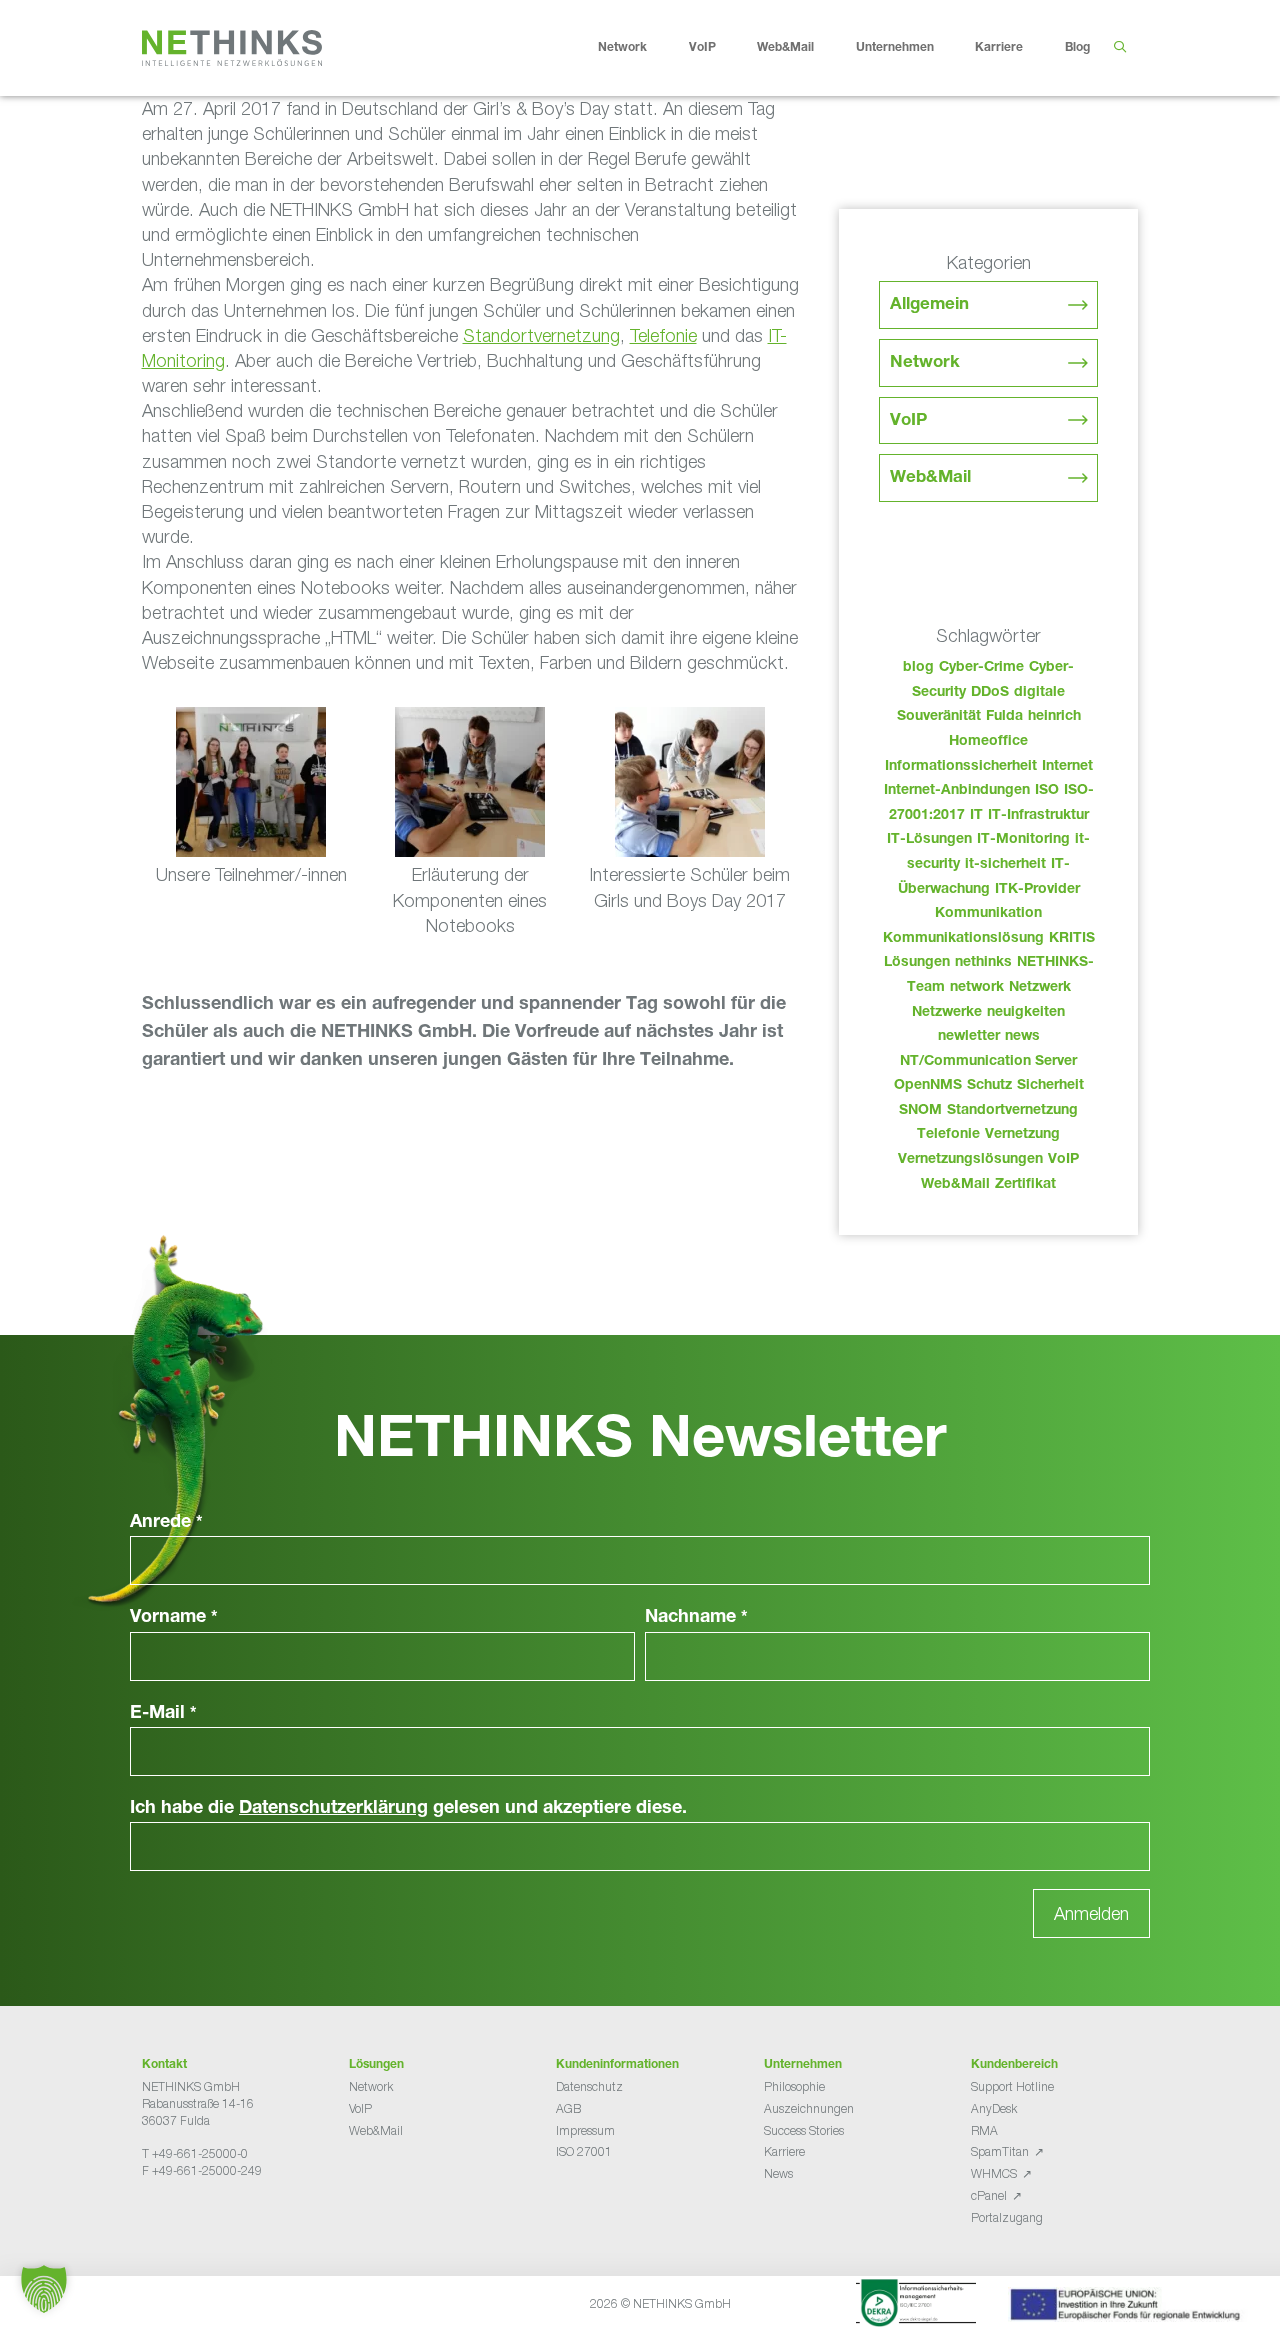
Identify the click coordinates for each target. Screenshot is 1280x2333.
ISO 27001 (584, 2151)
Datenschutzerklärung (333, 1809)
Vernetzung (1022, 1135)
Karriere (999, 48)
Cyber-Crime (981, 668)
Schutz (989, 1086)
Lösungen (917, 963)
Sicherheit (1050, 1086)
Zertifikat (1025, 1185)
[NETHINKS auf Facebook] (150, 2220)
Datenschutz (589, 2086)
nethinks (983, 963)
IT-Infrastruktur (1038, 816)
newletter (969, 1037)
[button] (44, 2289)
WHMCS (994, 2173)
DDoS (990, 693)
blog (918, 668)
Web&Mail (785, 48)
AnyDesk (994, 2108)
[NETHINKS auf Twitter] (166, 2220)
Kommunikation (988, 914)
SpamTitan (1000, 2151)
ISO (1047, 791)
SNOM (920, 1111)
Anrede (166, 1523)
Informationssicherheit (961, 767)
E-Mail (163, 1714)
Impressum (585, 2130)
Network (622, 48)
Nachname (696, 1618)
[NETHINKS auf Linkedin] (198, 2220)
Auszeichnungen (809, 2108)
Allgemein (929, 305)
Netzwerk (1040, 988)
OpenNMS (928, 1086)
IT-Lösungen (929, 840)
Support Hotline (1012, 2086)
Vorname (174, 1618)
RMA (984, 2130)
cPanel (989, 2195)
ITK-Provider (1037, 890)
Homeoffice (988, 742)
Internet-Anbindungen (957, 791)
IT (976, 816)
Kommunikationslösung (963, 939)
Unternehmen (895, 48)
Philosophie (794, 2086)
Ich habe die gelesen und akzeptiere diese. (408, 1809)
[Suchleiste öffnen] (1119, 48)
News (778, 2173)
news (1022, 1037)
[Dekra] (916, 2306)
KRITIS (1072, 939)
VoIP (702, 48)
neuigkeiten (1026, 1013)
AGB (568, 2108)
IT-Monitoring (1023, 840)
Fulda (1004, 717)
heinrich (1054, 717)
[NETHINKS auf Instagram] (214, 2220)
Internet (1067, 767)
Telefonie (663, 335)
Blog (1077, 48)
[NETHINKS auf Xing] (182, 2220)
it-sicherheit (1005, 865)
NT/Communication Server (988, 1062)
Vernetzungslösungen (970, 1160)
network (977, 988)
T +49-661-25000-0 (195, 2153)
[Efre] (1128, 2308)
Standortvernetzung (541, 335)
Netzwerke (947, 1013)
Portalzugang (1007, 2217)
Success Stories (804, 2130)
